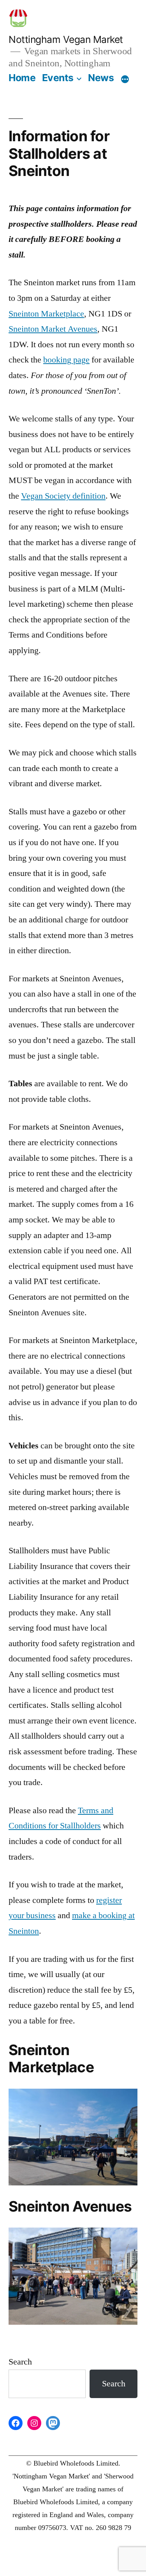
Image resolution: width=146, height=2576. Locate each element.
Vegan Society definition (63, 496)
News (101, 78)
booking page (66, 360)
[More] (125, 79)
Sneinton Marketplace (46, 314)
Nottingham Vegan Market (66, 39)
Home (22, 78)
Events (58, 78)
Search (20, 2362)
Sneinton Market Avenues (53, 329)
